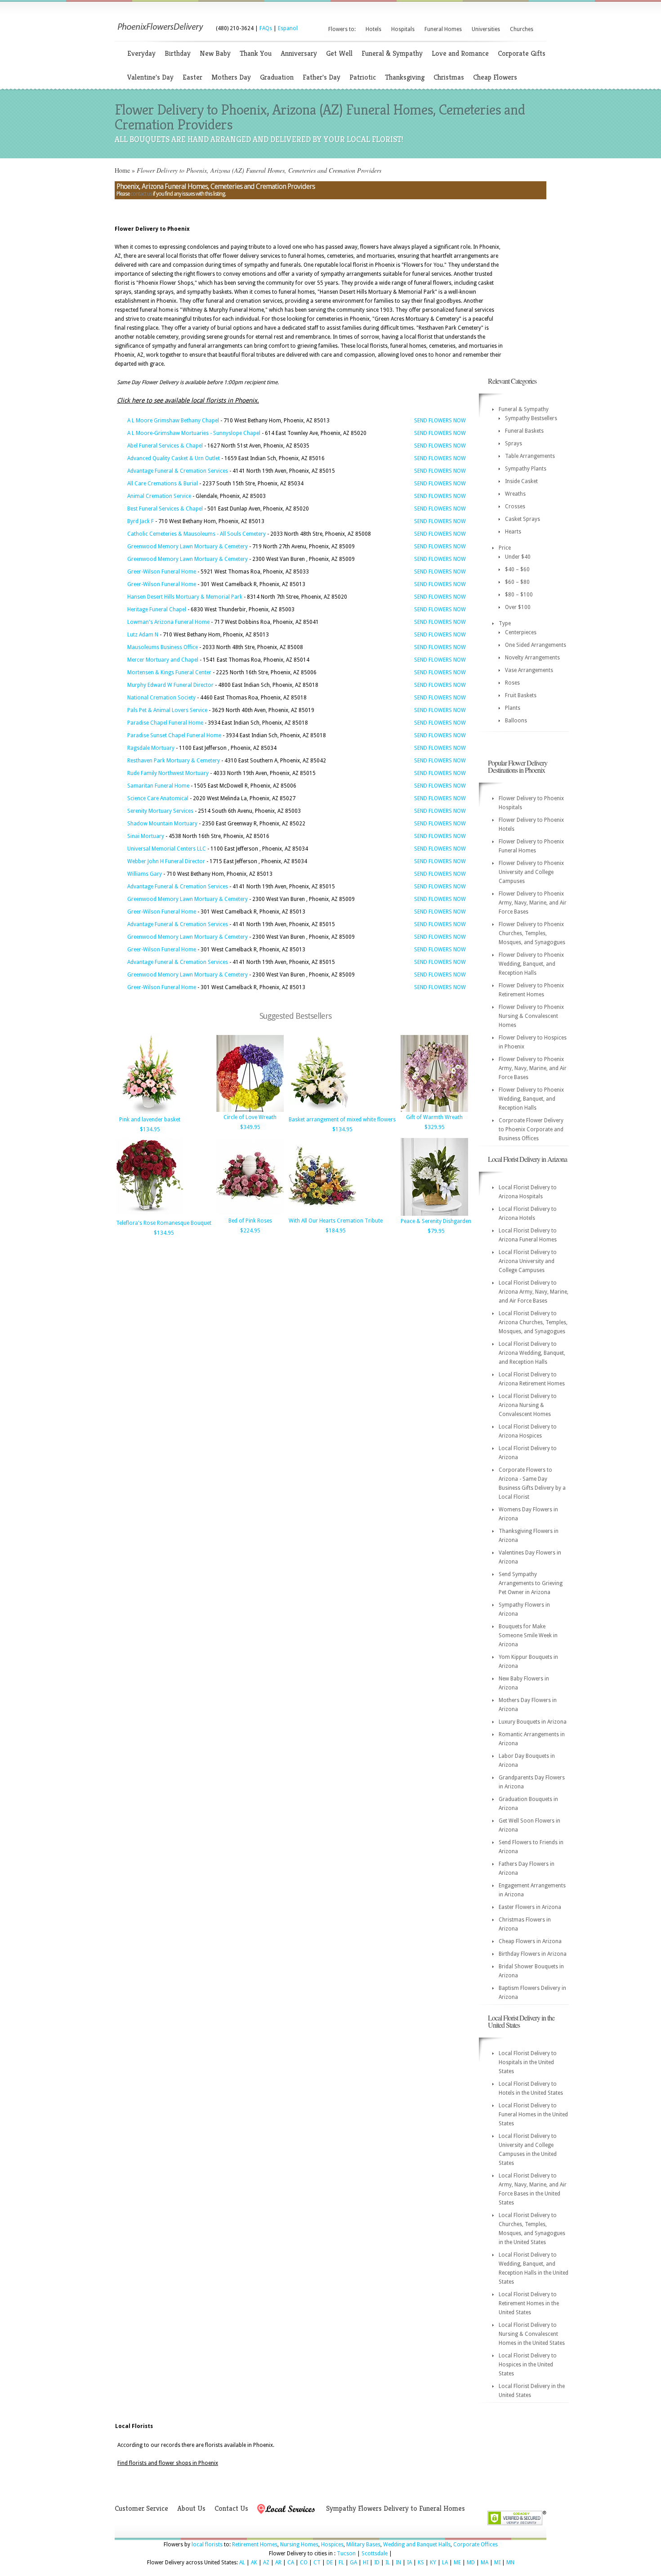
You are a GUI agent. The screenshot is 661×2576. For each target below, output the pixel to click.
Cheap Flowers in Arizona (530, 1941)
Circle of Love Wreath (250, 1117)
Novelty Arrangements (532, 658)
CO (304, 2563)
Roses (512, 683)
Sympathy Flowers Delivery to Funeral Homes (395, 2508)
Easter (192, 77)
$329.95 (435, 1127)
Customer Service (141, 2508)
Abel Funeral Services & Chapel (165, 446)
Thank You (256, 53)
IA (409, 2563)
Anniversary (299, 53)
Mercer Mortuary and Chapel (163, 660)
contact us (141, 194)
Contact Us (231, 2508)
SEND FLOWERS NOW (440, 421)
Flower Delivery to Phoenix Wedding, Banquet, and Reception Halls (531, 964)
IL (388, 2563)
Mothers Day (231, 77)
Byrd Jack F (141, 521)
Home (122, 170)
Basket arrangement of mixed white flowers (342, 1120)
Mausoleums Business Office (163, 647)
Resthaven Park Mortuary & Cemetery (174, 761)
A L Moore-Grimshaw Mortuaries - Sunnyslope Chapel (194, 433)
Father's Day (322, 77)
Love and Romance (460, 53)
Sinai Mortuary (146, 836)
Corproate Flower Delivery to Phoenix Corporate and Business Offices (531, 1129)
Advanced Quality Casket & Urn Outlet (174, 458)
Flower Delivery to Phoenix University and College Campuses (531, 872)
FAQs (266, 28)
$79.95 (436, 1231)
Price (505, 548)
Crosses (515, 506)
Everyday (141, 53)
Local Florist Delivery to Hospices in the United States (528, 2365)
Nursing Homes (299, 2545)
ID (377, 2563)
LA (445, 2563)
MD (471, 2563)
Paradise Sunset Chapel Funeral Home (174, 735)
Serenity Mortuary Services (160, 811)
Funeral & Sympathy (392, 53)
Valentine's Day (150, 77)
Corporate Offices (476, 2545)
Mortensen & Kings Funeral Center (169, 672)
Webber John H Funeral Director (166, 861)
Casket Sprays (523, 519)
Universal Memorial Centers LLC (167, 849)
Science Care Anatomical (158, 798)
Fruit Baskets (521, 695)
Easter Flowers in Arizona (530, 1907)
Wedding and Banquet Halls (417, 2545)
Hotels (373, 29)
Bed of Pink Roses (250, 1221)
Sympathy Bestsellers (531, 418)
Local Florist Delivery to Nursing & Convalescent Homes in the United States (532, 2334)
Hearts (513, 532)
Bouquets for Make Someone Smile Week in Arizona (528, 1635)
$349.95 (250, 1127)
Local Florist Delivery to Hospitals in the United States (528, 2062)
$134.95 (150, 1129)
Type (505, 623)
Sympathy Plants (526, 469)
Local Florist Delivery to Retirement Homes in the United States (529, 2303)
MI (497, 2563)
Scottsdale (375, 2554)
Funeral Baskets (524, 431)
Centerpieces (521, 632)
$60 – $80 (517, 582)
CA (291, 2563)
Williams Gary (145, 874)
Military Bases (363, 2545)
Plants (513, 708)
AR (278, 2563)
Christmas (449, 77)
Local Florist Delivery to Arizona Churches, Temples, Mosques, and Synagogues (533, 1322)
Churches (522, 29)
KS (421, 2563)
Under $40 (518, 557)
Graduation (277, 77)
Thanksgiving (405, 77)
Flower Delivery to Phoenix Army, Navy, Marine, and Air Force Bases (533, 903)
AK (254, 2563)
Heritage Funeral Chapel (157, 609)
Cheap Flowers (495, 77)
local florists (207, 2545)
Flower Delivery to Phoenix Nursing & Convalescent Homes (531, 1016)
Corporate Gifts (522, 53)
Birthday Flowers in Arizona (533, 1954)
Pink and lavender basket (150, 1120)
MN (510, 2563)
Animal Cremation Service (159, 496)
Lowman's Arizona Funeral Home (168, 622)
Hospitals (403, 29)
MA (485, 2563)
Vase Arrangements (529, 670)
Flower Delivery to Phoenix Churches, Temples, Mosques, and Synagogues (532, 933)
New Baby (215, 53)
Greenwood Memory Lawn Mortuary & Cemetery (188, 547)
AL (242, 2563)
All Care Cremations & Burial (163, 484)
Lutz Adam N (143, 635)
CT (317, 2563)
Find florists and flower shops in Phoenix (168, 2463)
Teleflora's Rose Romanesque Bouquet (164, 1223)
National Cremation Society (161, 698)
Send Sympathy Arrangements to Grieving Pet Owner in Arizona (531, 1583)
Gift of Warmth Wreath (434, 1117)
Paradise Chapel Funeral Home (165, 723)
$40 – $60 (517, 569)
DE (330, 2563)
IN (398, 2563)
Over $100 (518, 607)
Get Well (339, 53)
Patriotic (363, 77)
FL (341, 2563)
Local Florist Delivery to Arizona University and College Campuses (528, 1261)
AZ (266, 2563)
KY (433, 2563)
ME (457, 2563)
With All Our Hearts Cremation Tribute (336, 1221)
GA (353, 2563)
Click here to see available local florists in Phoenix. (188, 400)
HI (366, 2563)
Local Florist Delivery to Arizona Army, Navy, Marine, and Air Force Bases (534, 1292)
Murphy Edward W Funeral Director (170, 685)
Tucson (346, 2554)
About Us (191, 2508)
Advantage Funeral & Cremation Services (178, 471)
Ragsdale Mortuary (151, 748)
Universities (486, 29)
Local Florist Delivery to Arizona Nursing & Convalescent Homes (528, 1405)
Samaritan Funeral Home (158, 786)
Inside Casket (521, 481)
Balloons (516, 721)
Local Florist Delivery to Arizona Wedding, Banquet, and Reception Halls (532, 1353)
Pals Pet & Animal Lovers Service (167, 710)
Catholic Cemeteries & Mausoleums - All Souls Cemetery (197, 534)
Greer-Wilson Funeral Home (162, 572)
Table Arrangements (530, 456)
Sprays (514, 444)
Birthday (178, 53)
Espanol (288, 28)
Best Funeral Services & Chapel (165, 509)
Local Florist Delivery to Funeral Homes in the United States (533, 2115)
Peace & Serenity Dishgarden (436, 1221)
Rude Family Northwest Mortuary (168, 773)
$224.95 (250, 1231)
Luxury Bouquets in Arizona (533, 1722)
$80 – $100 (519, 595)
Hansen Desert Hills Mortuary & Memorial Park (185, 597)
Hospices (332, 2545)
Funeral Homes (443, 29)
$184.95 (336, 1231)
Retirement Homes (255, 2545)
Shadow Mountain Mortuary (162, 824)
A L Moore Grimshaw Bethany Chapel (173, 421)
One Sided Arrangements (536, 645)
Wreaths (515, 494)
